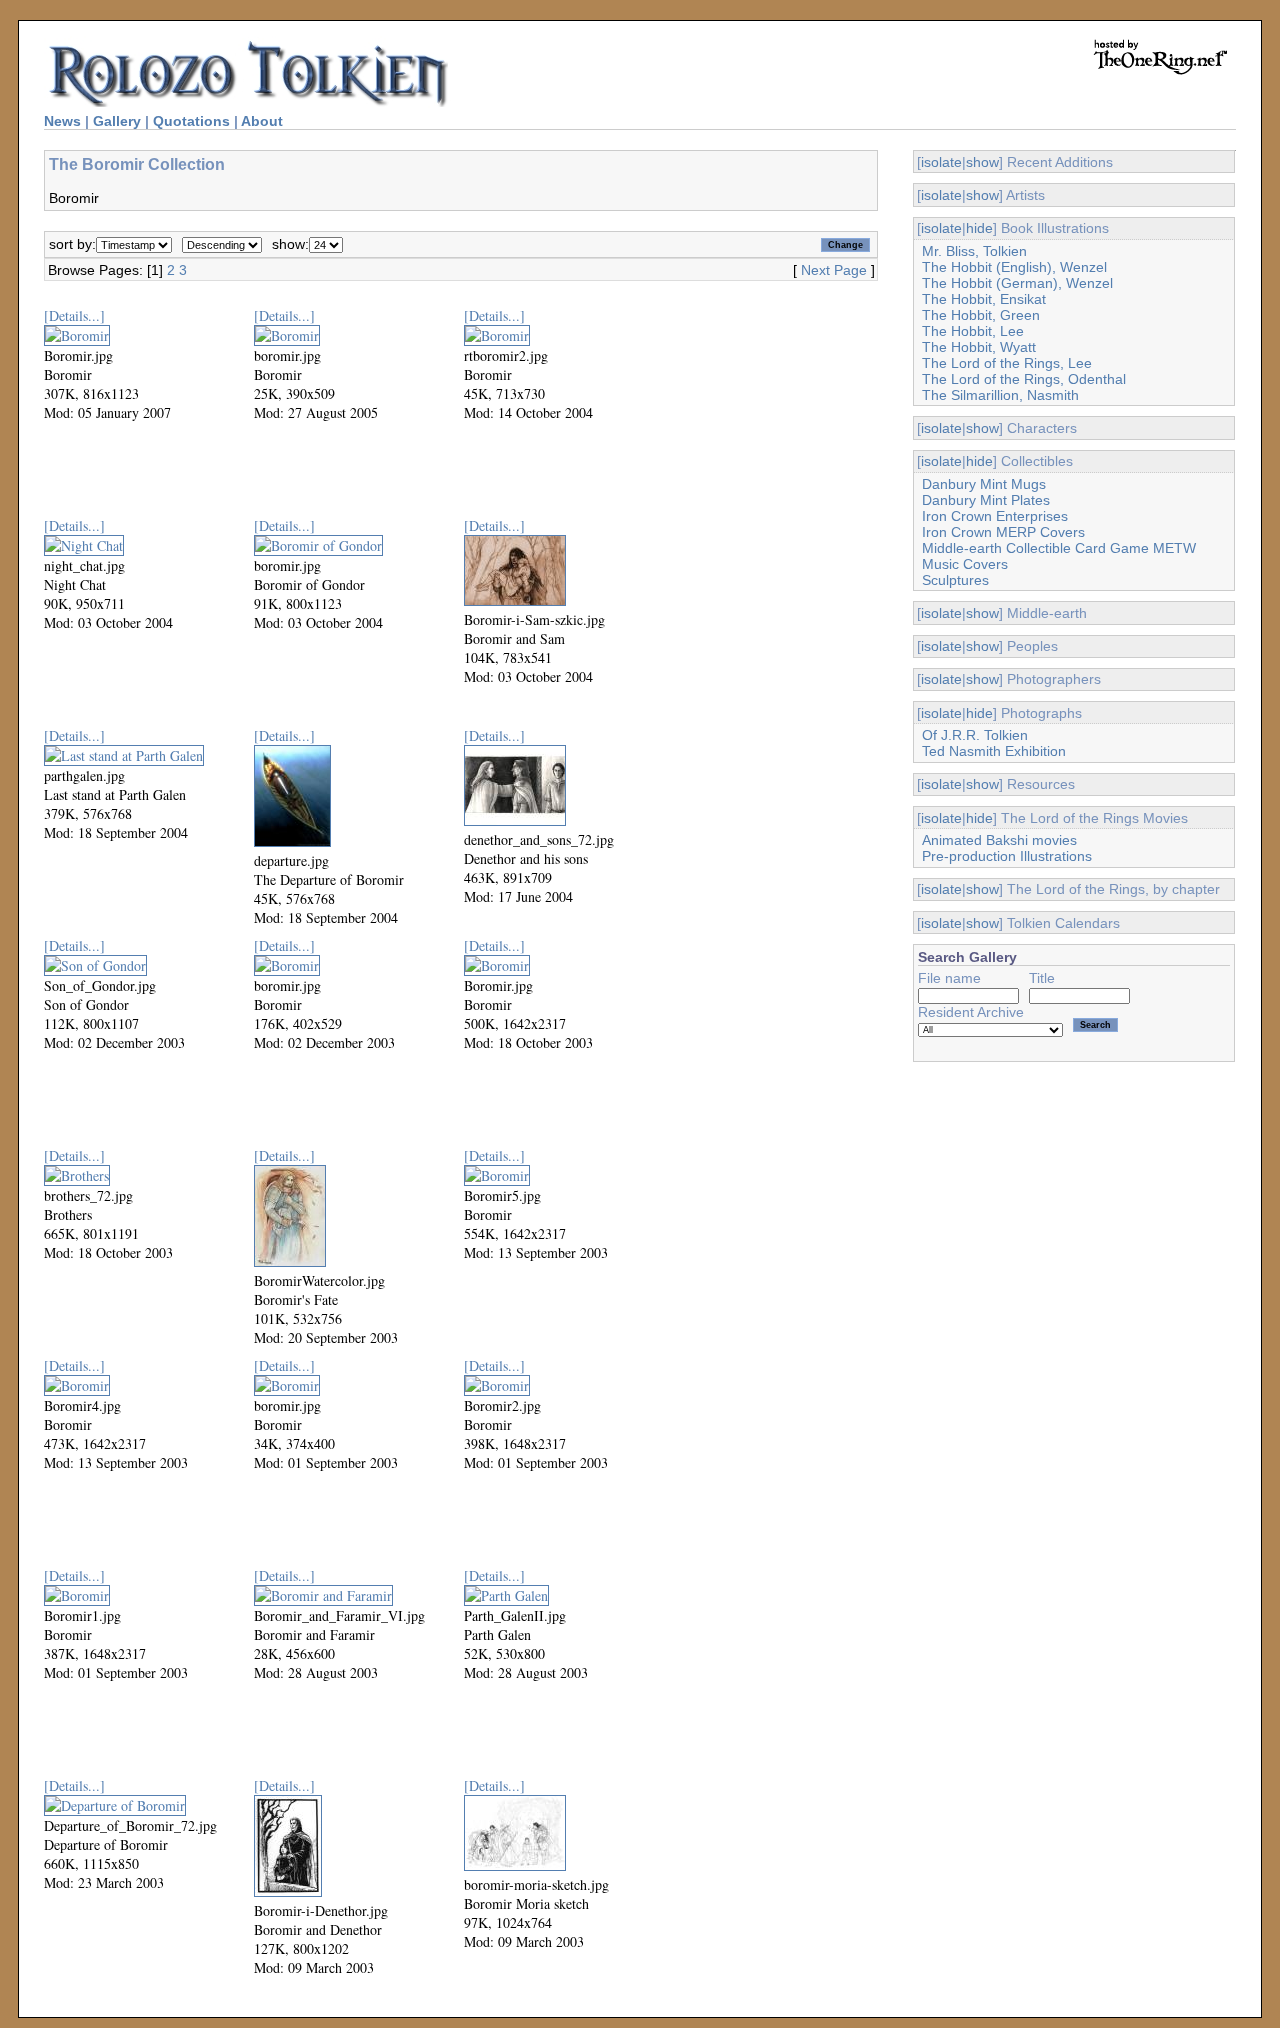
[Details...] (74, 315)
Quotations (191, 121)
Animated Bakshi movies (999, 840)
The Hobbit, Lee (973, 331)
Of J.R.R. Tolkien (975, 735)
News (62, 121)
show (982, 162)
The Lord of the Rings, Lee (1007, 363)
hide (979, 228)
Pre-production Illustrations (1007, 856)
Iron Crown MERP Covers (1003, 532)
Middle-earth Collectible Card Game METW (1059, 548)
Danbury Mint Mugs (984, 484)
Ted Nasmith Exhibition (994, 751)
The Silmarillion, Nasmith (1000, 395)
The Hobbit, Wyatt (979, 347)
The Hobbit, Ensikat (984, 299)
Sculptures (955, 580)
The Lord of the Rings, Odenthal (1024, 379)
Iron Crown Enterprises (995, 516)
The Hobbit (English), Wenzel (1014, 267)
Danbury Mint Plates (986, 500)
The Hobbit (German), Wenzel (1017, 283)
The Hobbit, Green (981, 315)
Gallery (117, 121)
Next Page (834, 270)
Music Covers (965, 564)
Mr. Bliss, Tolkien (974, 251)
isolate (941, 162)
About (262, 121)
